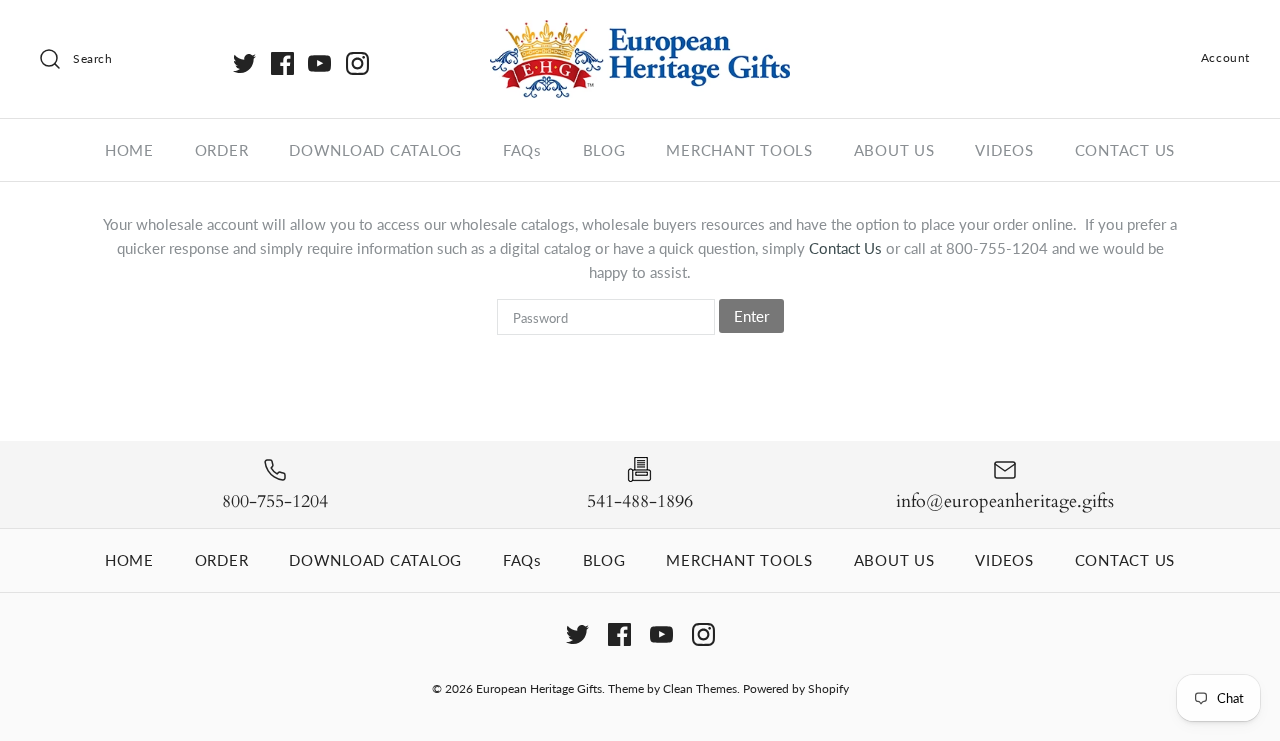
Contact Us (847, 248)
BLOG (604, 150)
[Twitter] (244, 63)
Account (1225, 57)
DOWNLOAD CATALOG (375, 150)
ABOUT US (894, 150)
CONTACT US (1125, 150)
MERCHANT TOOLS (739, 150)
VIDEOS (1004, 150)
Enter (751, 316)
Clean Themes (700, 688)
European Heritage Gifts (539, 688)
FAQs (522, 150)
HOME (129, 150)
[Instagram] (357, 63)
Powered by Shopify (796, 688)
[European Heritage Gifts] (640, 32)
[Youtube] (319, 63)
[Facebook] (282, 63)
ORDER (222, 150)
